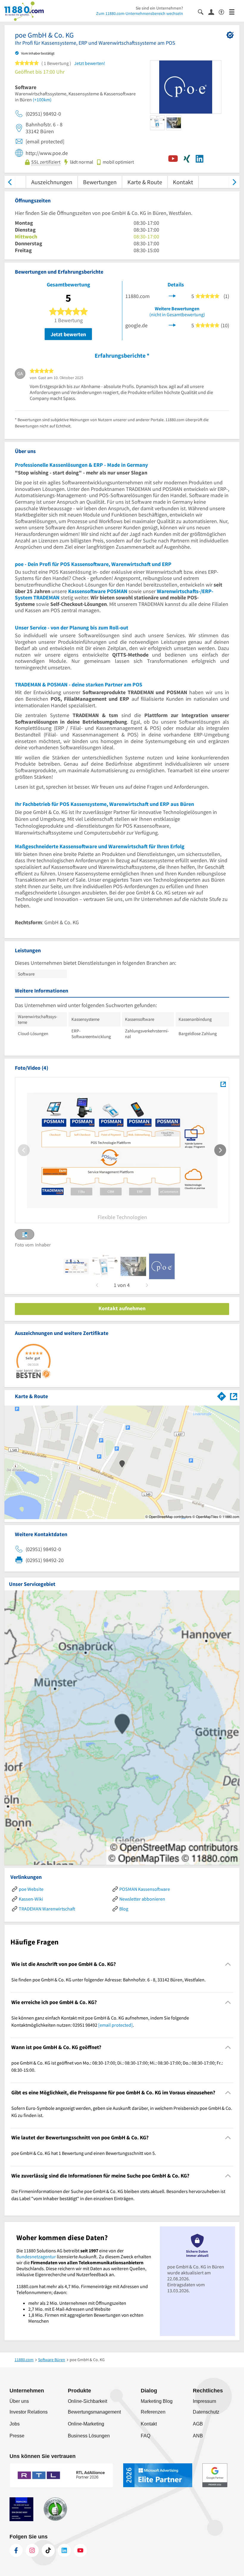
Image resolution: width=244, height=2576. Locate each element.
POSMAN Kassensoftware (145, 1889)
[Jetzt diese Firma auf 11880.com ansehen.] (172, 296)
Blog (124, 1909)
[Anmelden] (213, 12)
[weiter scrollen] (234, 182)
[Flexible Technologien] (223, 1084)
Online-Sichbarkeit (87, 2401)
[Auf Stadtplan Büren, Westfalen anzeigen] (234, 1396)
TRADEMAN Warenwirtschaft (47, 1909)
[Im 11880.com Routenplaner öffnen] (222, 1395)
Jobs (15, 2424)
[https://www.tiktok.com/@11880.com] (48, 2550)
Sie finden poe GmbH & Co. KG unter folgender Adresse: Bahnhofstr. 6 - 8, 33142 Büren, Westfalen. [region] (108, 1980)
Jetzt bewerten (68, 334)
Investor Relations (29, 2412)
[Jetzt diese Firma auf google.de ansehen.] (172, 324)
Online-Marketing (86, 2424)
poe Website (31, 1889)
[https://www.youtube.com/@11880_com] (80, 2550)
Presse (17, 2436)
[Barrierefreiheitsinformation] (224, 11)
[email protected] (115, 2025)
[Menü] (234, 11)
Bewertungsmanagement (94, 2412)
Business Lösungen (89, 2436)
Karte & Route (145, 182)
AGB (198, 2424)
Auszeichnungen (52, 182)
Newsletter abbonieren (142, 1899)
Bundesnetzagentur (36, 2256)
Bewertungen (100, 182)
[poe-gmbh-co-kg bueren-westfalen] (76, 1266)
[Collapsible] (228, 1964)
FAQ (146, 2436)
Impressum (204, 2401)
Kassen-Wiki (31, 1899)
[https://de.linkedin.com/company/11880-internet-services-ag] (64, 2550)
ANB (198, 2436)
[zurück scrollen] (10, 182)
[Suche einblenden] (203, 11)
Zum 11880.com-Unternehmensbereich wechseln (140, 13)
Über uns (19, 2401)
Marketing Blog (157, 2401)
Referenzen (153, 2412)
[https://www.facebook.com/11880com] (16, 2550)
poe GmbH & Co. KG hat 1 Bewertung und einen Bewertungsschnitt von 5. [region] (84, 2153)
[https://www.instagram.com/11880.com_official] (32, 2550)
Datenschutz (206, 2412)
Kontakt (183, 182)
